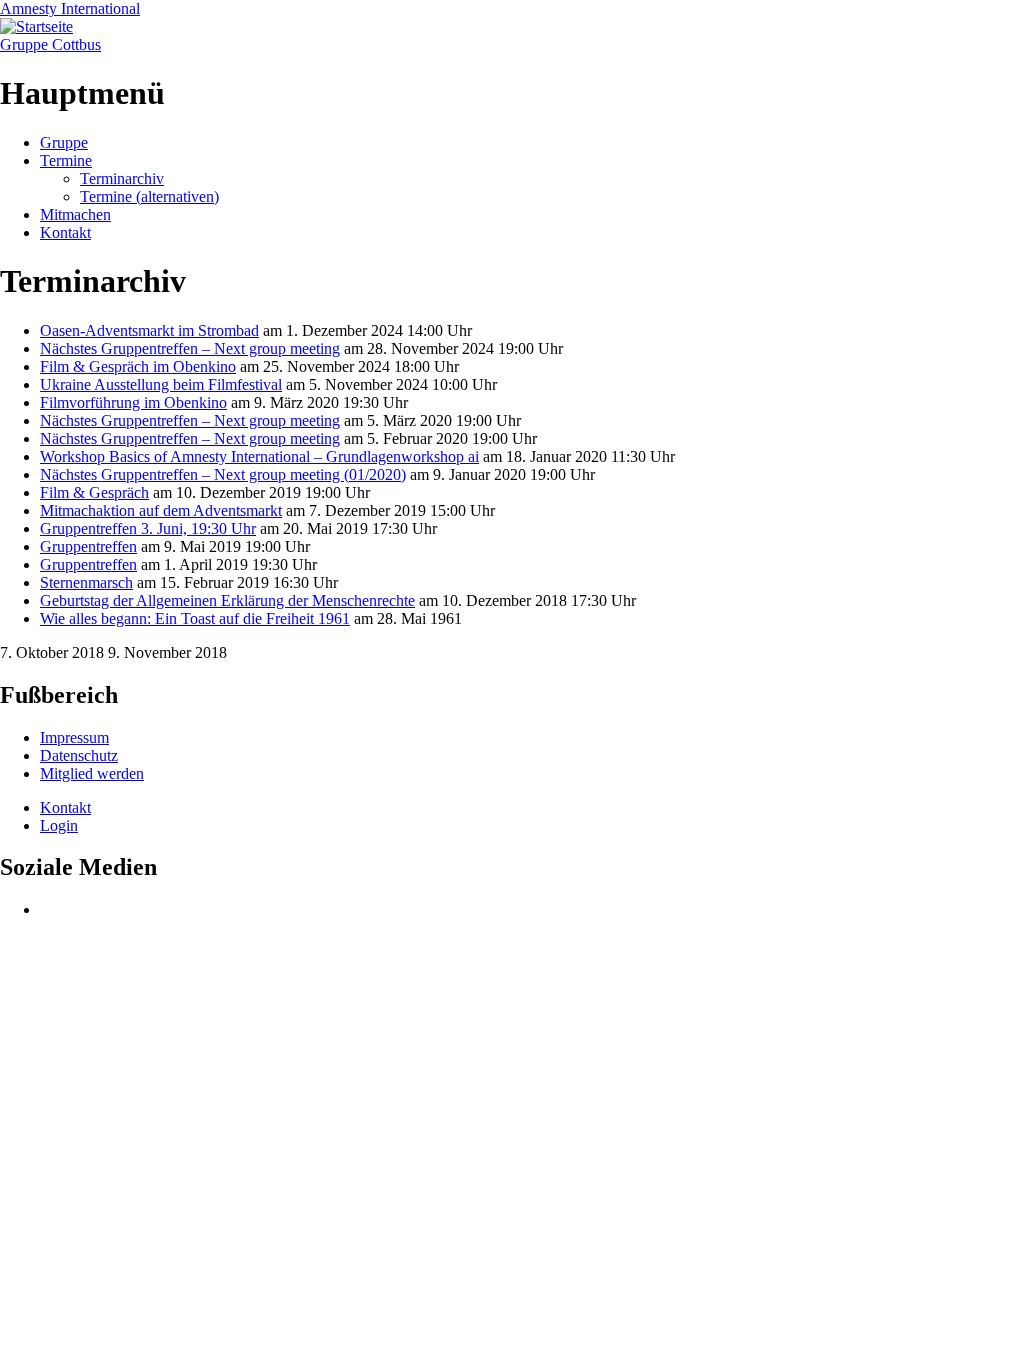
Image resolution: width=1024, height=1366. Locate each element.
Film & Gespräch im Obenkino (138, 366)
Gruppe (64, 142)
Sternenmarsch (86, 582)
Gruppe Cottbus (50, 44)
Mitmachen (75, 214)
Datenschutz (79, 755)
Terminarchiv (122, 178)
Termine (66, 160)
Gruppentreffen (88, 546)
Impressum (74, 737)
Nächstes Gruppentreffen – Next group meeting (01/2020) (223, 474)
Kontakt (65, 232)
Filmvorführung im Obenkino (133, 402)
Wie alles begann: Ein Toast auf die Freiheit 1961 (195, 618)
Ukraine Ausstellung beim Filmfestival (161, 384)
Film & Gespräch (94, 492)
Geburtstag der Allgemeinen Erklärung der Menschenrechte (227, 600)
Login (59, 825)
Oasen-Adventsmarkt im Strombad (149, 330)
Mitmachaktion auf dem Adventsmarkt (161, 510)
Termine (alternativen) (149, 196)
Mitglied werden (92, 773)
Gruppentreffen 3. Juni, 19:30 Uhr (148, 528)
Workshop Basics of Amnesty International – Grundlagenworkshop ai (259, 456)
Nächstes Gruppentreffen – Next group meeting (190, 348)
